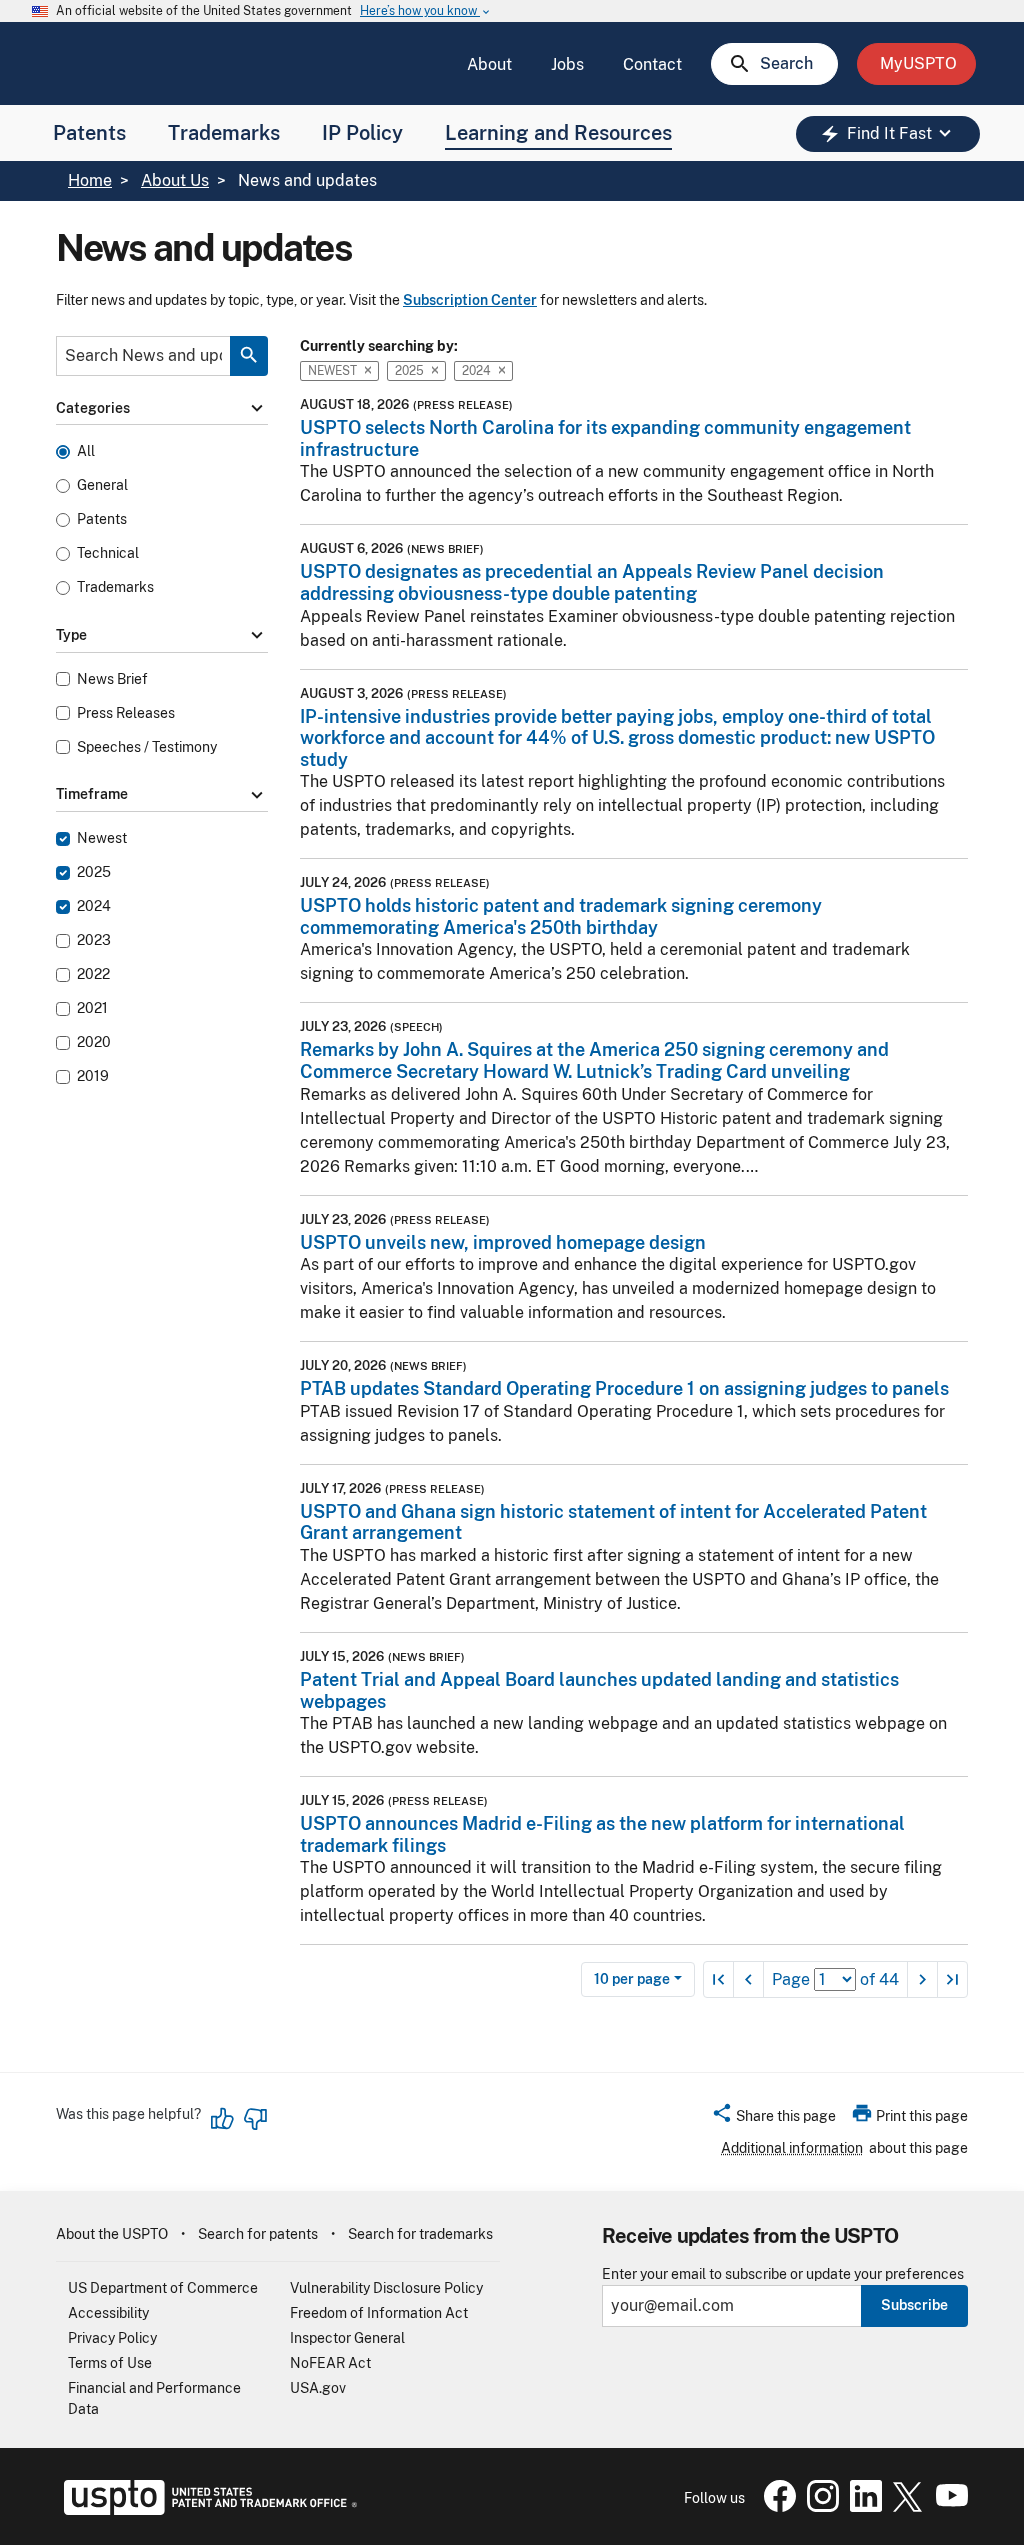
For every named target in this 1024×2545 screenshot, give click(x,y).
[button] (773, 2119)
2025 (94, 872)
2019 (93, 1076)
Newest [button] (332, 370)
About (489, 64)
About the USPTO (112, 2234)
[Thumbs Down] (255, 2119)
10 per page (632, 1979)
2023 (94, 940)
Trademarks (224, 133)
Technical (108, 553)
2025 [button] (409, 370)
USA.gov (318, 2388)
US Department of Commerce (163, 2288)
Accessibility (108, 2313)
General (102, 485)
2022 (93, 974)
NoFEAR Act (330, 2363)
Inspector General (347, 2338)
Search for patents (258, 2234)
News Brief (112, 679)
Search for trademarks (420, 2234)
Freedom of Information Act (379, 2313)
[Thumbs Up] (223, 2119)
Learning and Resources (558, 133)
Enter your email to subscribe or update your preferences (783, 2274)
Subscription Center (470, 300)
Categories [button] (162, 408)
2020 (94, 1042)
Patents (89, 133)
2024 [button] (476, 370)
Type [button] (162, 635)
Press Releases (126, 713)
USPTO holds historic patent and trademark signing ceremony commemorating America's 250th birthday (561, 916)
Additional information (792, 2148)
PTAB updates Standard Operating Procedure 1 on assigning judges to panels (624, 1388)
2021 (92, 1008)
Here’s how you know (426, 11)
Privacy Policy (112, 2338)
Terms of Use (110, 2363)
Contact (652, 64)
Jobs (567, 64)
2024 (94, 906)
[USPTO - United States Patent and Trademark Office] (206, 2510)
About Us (175, 180)
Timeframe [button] (162, 795)
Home (90, 180)
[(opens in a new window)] (819, 2507)
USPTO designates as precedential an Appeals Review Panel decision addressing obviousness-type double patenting (592, 582)
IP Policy (362, 133)
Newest (102, 838)
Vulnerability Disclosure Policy (386, 2288)
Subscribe (914, 2305)
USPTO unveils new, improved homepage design (503, 1242)
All (86, 451)
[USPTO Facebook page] (776, 2507)
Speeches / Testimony (147, 747)
